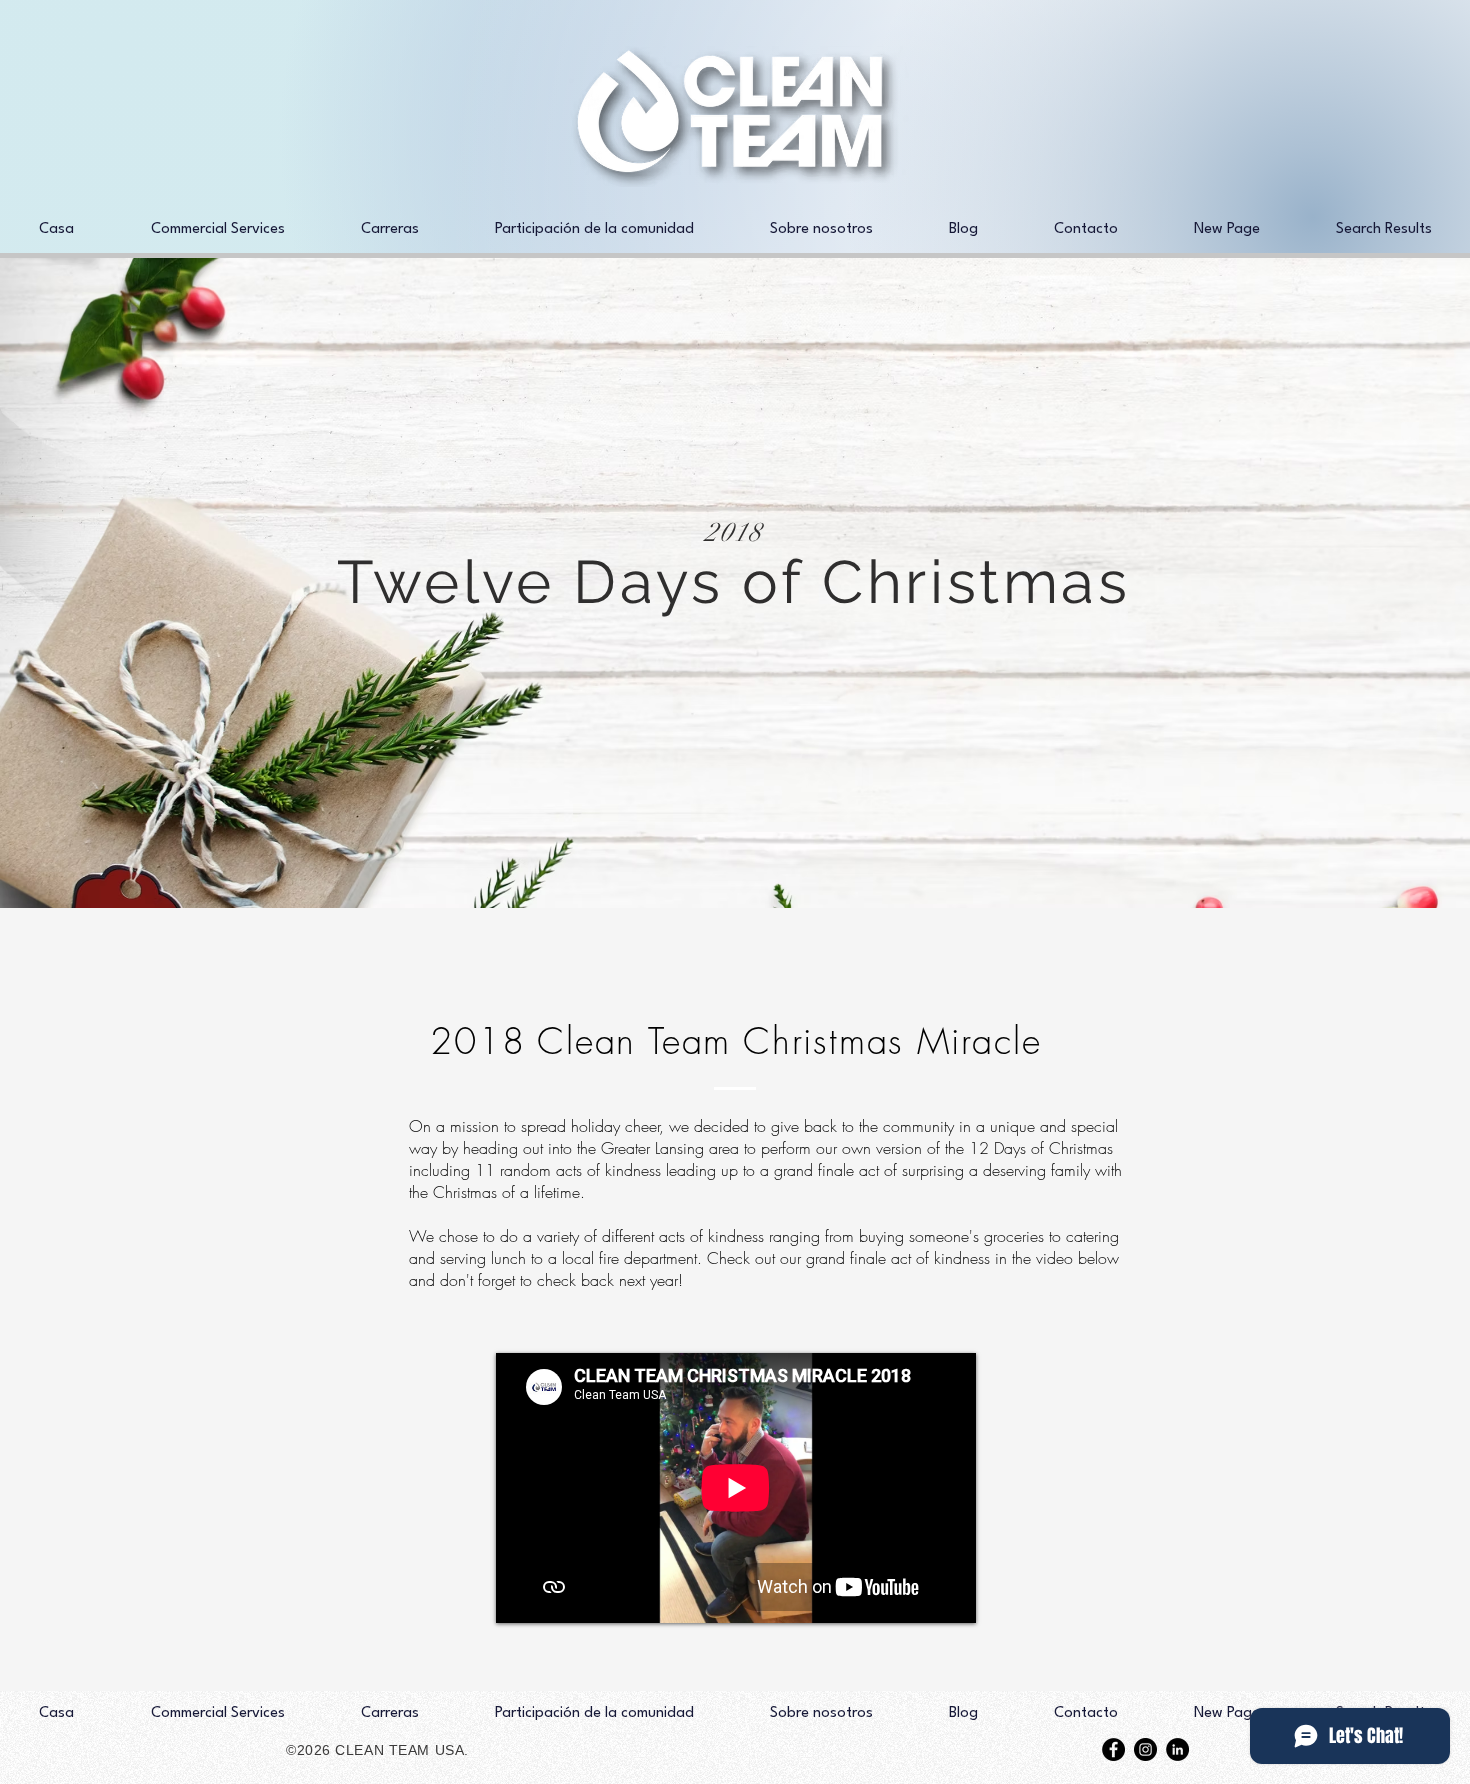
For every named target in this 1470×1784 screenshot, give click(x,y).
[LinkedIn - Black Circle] (1177, 1749)
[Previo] (112, 583)
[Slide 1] (735, 858)
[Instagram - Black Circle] (1145, 1749)
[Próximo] (1357, 583)
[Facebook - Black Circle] (1113, 1749)
